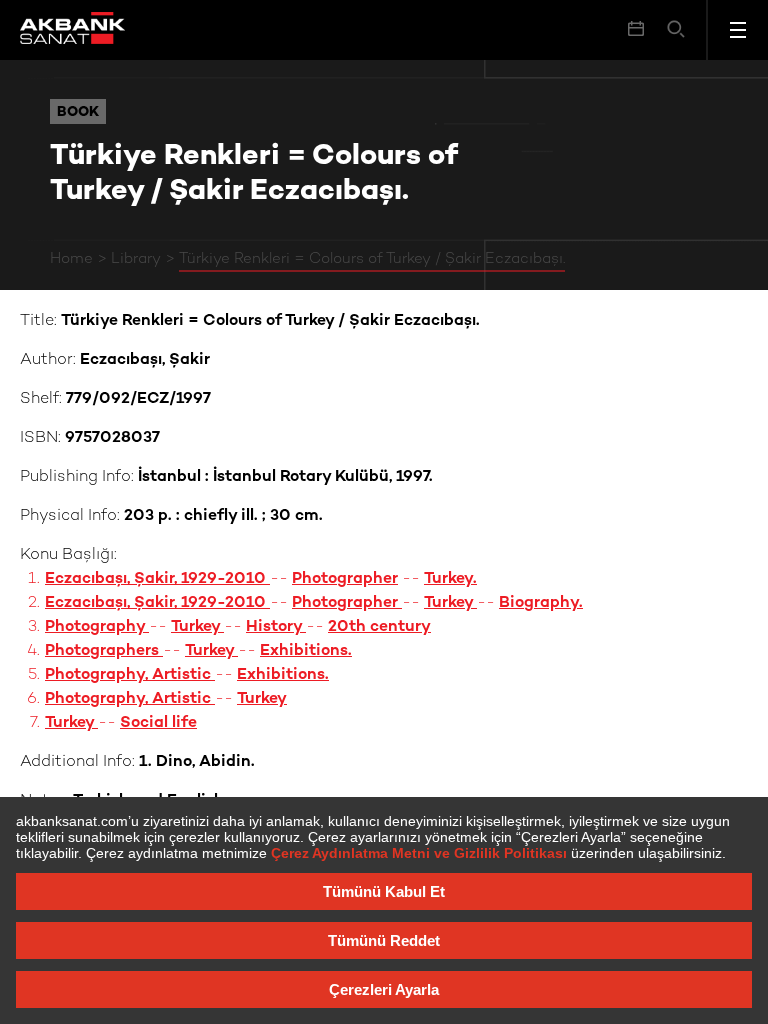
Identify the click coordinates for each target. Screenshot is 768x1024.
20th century (379, 627)
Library (136, 259)
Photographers (104, 651)
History (276, 627)
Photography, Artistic (130, 675)
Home (71, 259)
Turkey (450, 603)
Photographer (345, 579)
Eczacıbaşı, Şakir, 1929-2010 (157, 579)
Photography (97, 627)
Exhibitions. (306, 651)
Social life (158, 723)
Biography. (541, 603)
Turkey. (450, 579)
